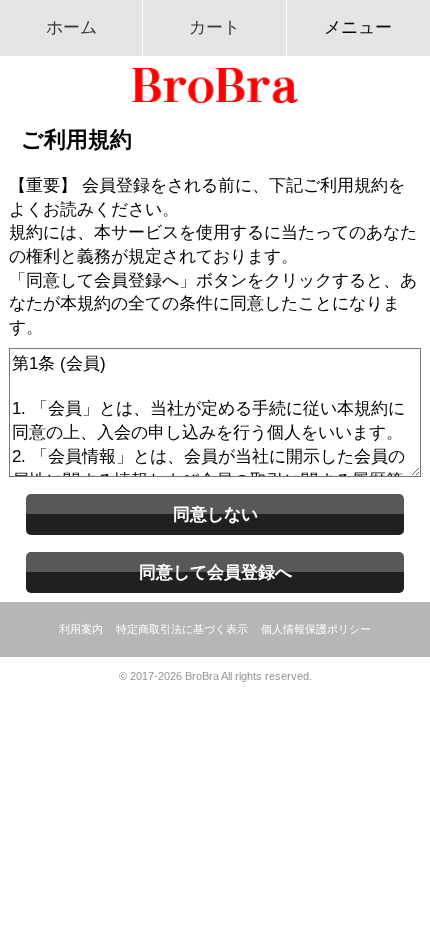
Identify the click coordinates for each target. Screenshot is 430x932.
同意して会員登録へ (215, 572)
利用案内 (81, 629)
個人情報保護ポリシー (316, 629)
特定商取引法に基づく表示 (182, 629)
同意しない (215, 514)
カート (214, 27)
